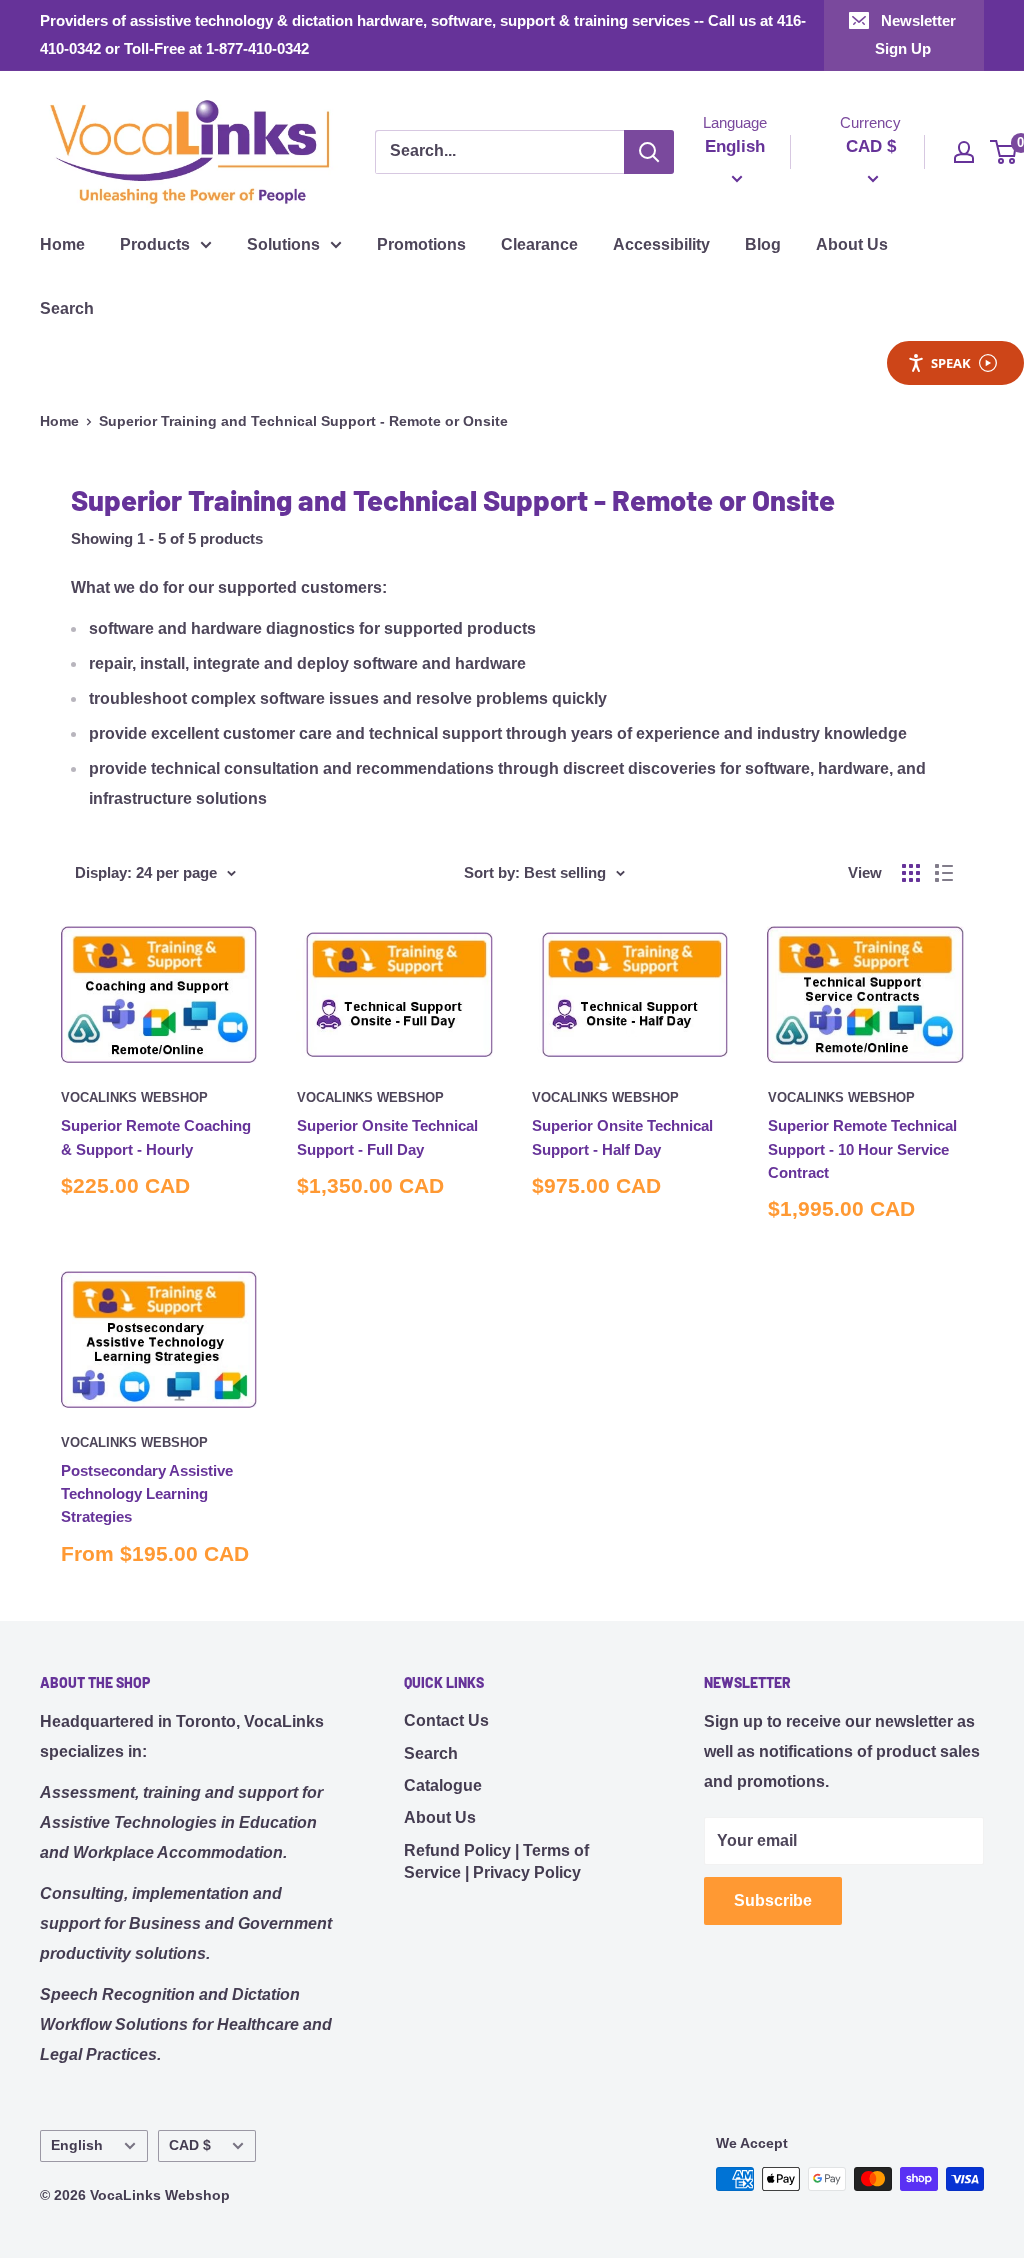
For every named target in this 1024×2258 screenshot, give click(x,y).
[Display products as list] (944, 873)
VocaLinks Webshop (134, 1097)
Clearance (539, 244)
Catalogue (443, 1785)
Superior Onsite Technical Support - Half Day (622, 1137)
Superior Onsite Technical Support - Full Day (387, 1137)
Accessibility (661, 244)
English (77, 2145)
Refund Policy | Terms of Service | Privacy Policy (496, 1861)
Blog (763, 244)
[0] (1004, 152)
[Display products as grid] (911, 873)
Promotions (421, 244)
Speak (951, 363)
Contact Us (446, 1720)
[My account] (964, 152)
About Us (852, 244)
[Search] (649, 152)
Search (67, 308)
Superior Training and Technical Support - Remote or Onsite (303, 421)
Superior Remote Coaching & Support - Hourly (156, 1137)
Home (62, 244)
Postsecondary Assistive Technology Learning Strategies (147, 1494)
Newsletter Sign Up (916, 34)
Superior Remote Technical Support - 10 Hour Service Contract (862, 1149)
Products (155, 244)
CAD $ (190, 2145)
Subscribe (773, 1900)
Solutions (283, 244)
